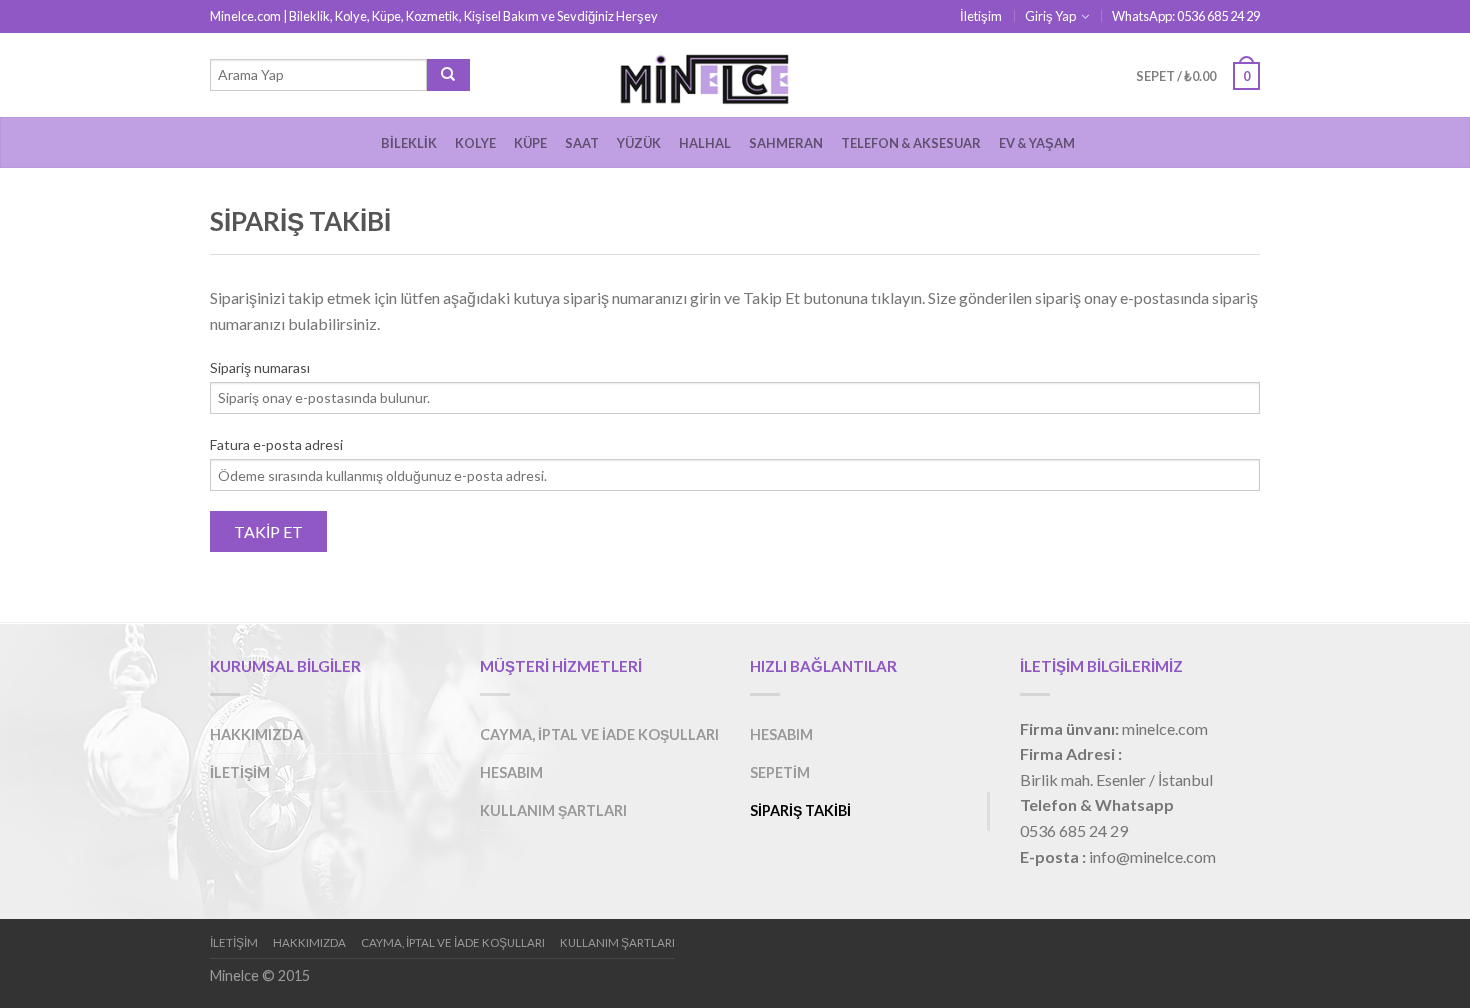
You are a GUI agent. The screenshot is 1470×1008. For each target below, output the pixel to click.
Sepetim (780, 772)
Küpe (530, 143)
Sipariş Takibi (800, 810)
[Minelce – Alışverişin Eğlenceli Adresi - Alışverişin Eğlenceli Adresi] (735, 75)
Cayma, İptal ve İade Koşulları (599, 734)
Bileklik (409, 143)
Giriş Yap (1050, 16)
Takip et (268, 531)
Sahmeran (786, 143)
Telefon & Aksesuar (911, 143)
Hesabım (511, 772)
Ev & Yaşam (1037, 143)
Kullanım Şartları (553, 810)
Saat (582, 143)
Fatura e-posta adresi (276, 444)
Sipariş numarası (260, 367)
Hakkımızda (256, 734)
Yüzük (639, 143)
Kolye (475, 143)
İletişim (981, 16)
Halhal (705, 143)
